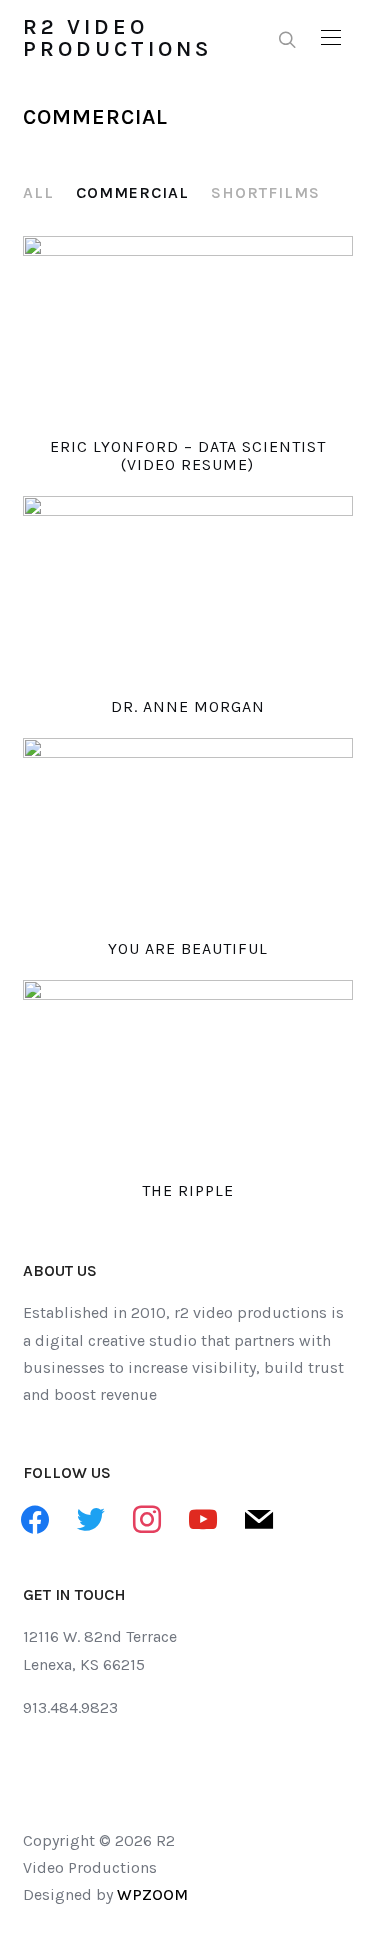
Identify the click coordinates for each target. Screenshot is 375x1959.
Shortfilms (265, 192)
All (38, 192)
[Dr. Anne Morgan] (188, 588)
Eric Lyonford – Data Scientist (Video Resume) (188, 455)
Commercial (132, 192)
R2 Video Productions (117, 38)
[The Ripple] (188, 1073)
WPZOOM (152, 1894)
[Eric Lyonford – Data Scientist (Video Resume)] (188, 329)
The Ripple (188, 1190)
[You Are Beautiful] (188, 831)
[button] (331, 38)
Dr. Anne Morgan (188, 706)
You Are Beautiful (188, 948)
